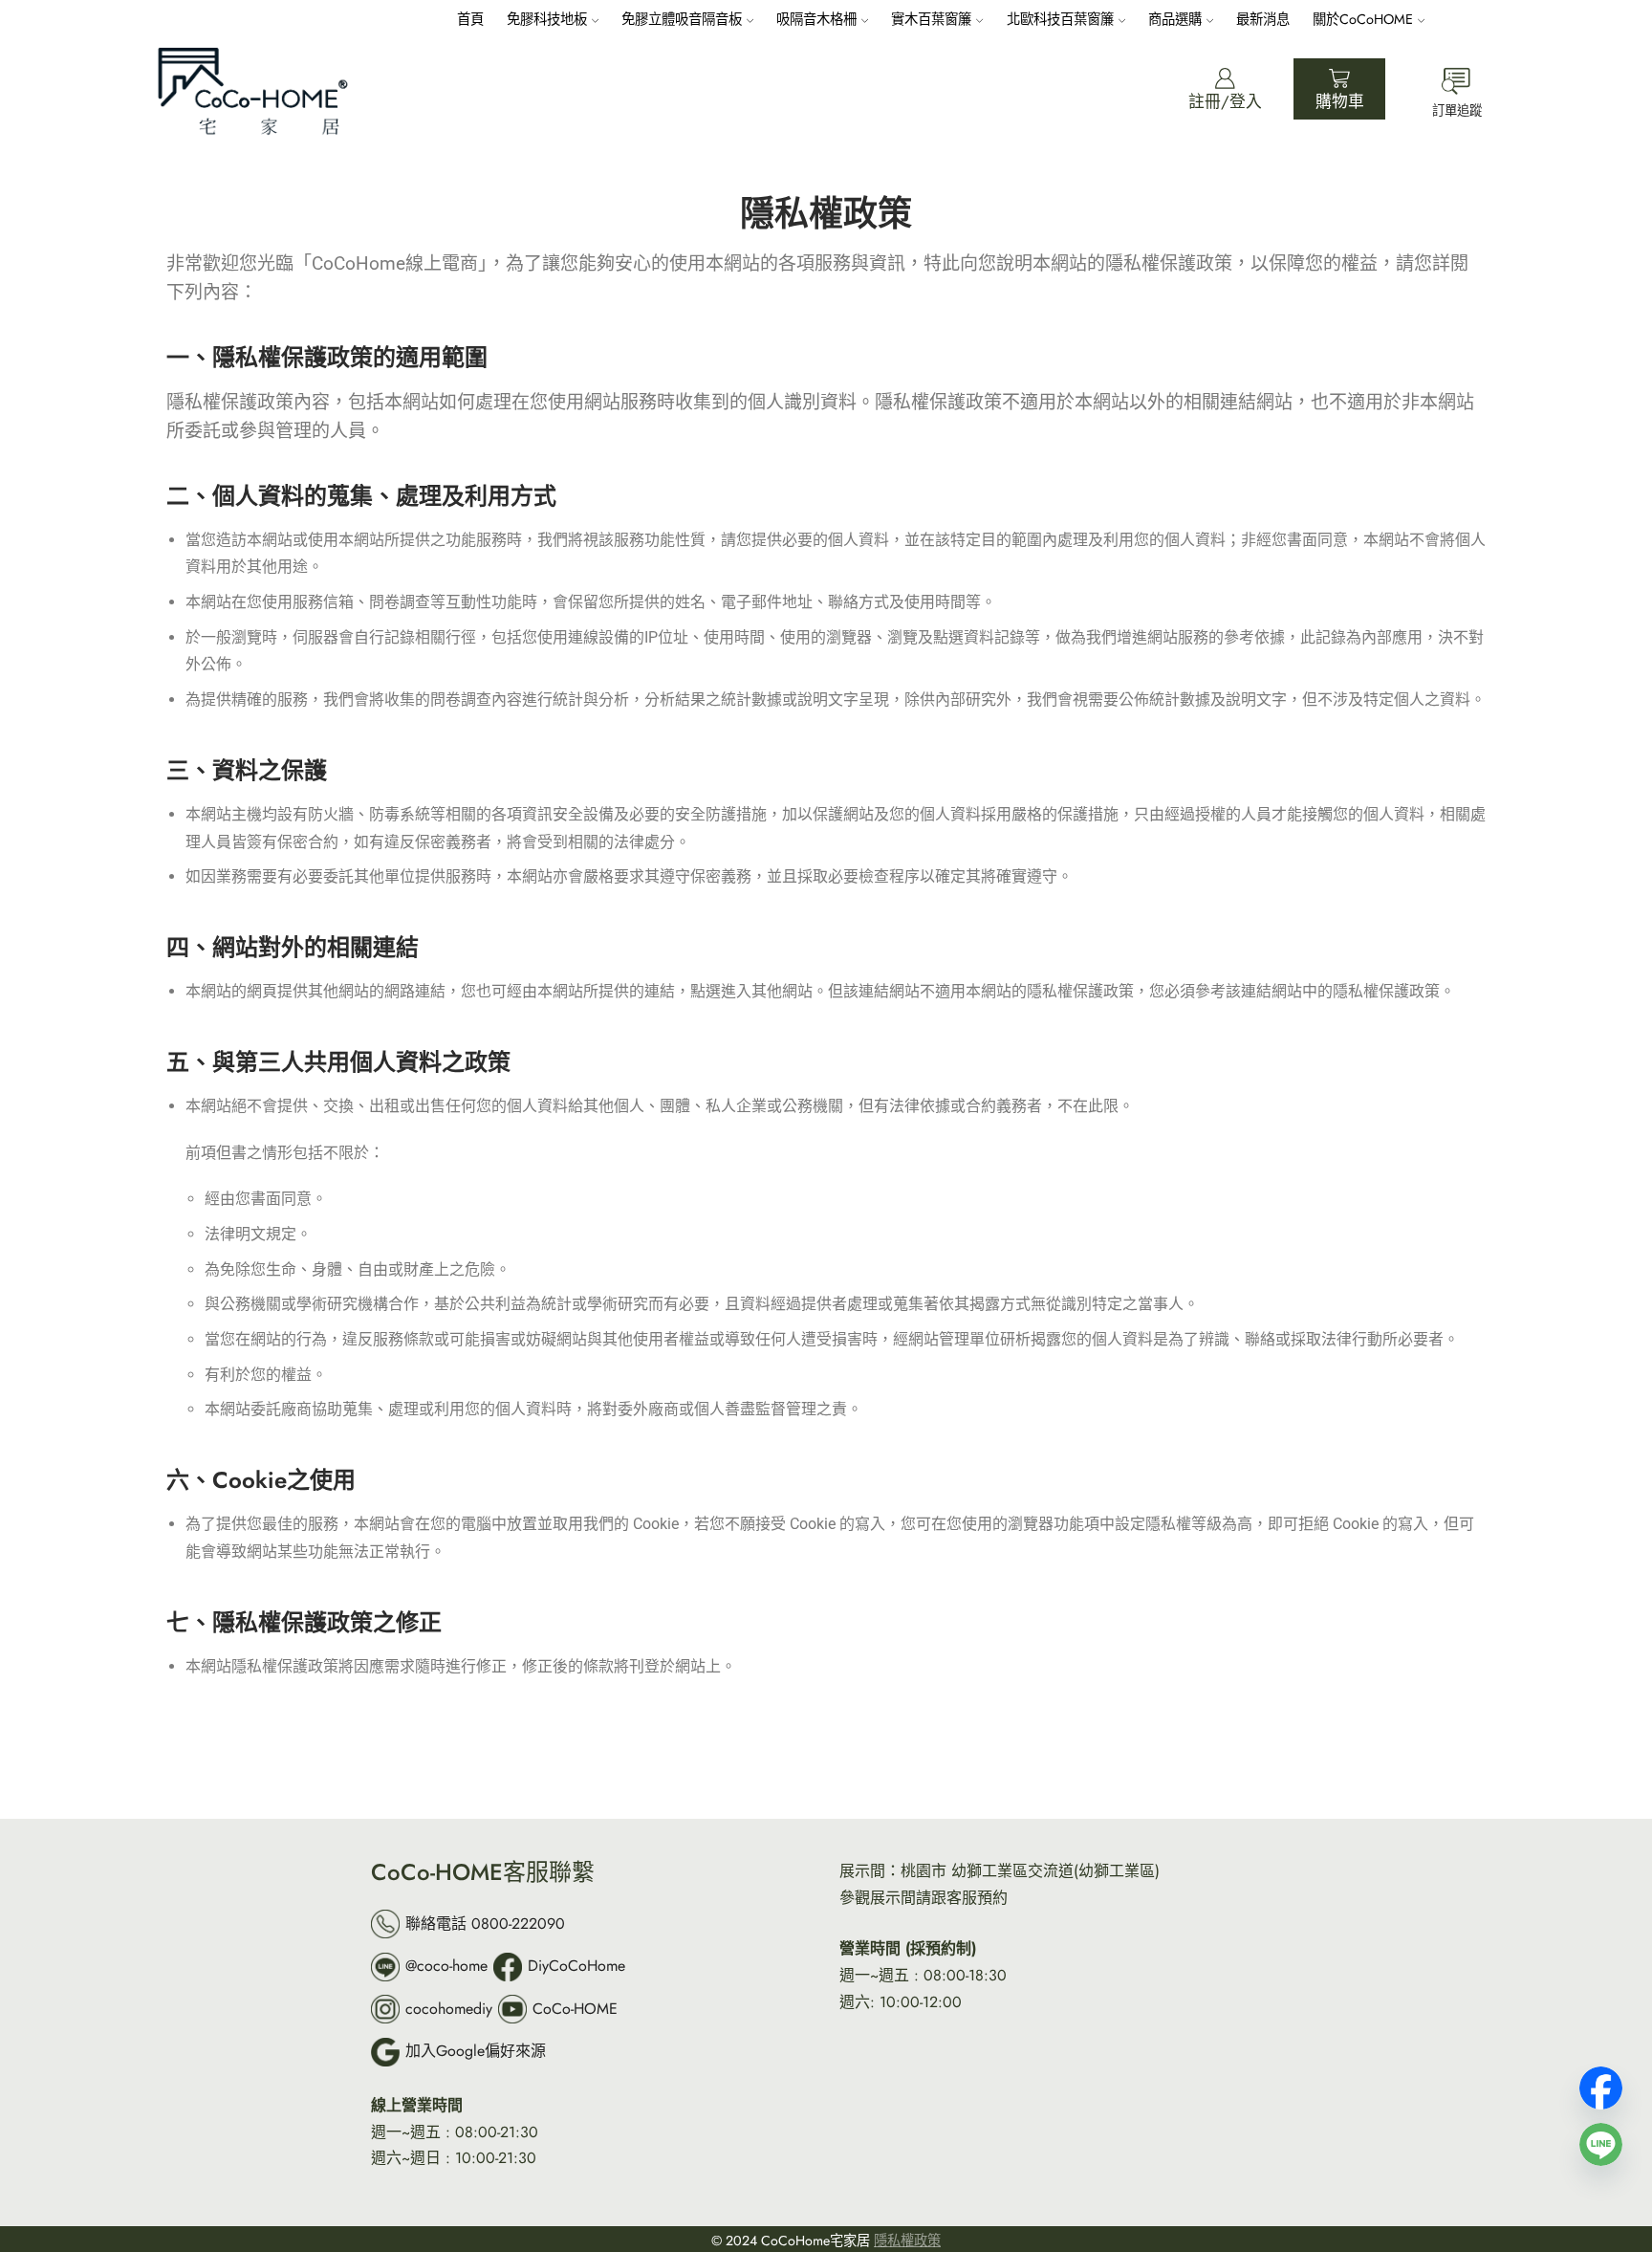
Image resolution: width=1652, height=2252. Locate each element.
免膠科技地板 (547, 19)
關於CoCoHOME (1363, 19)
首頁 (470, 19)
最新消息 (1263, 19)
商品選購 (1175, 19)
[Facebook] (1601, 2081)
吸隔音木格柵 (816, 19)
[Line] (1601, 2138)
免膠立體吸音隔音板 (682, 19)
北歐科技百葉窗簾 (1060, 19)
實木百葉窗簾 (931, 19)
